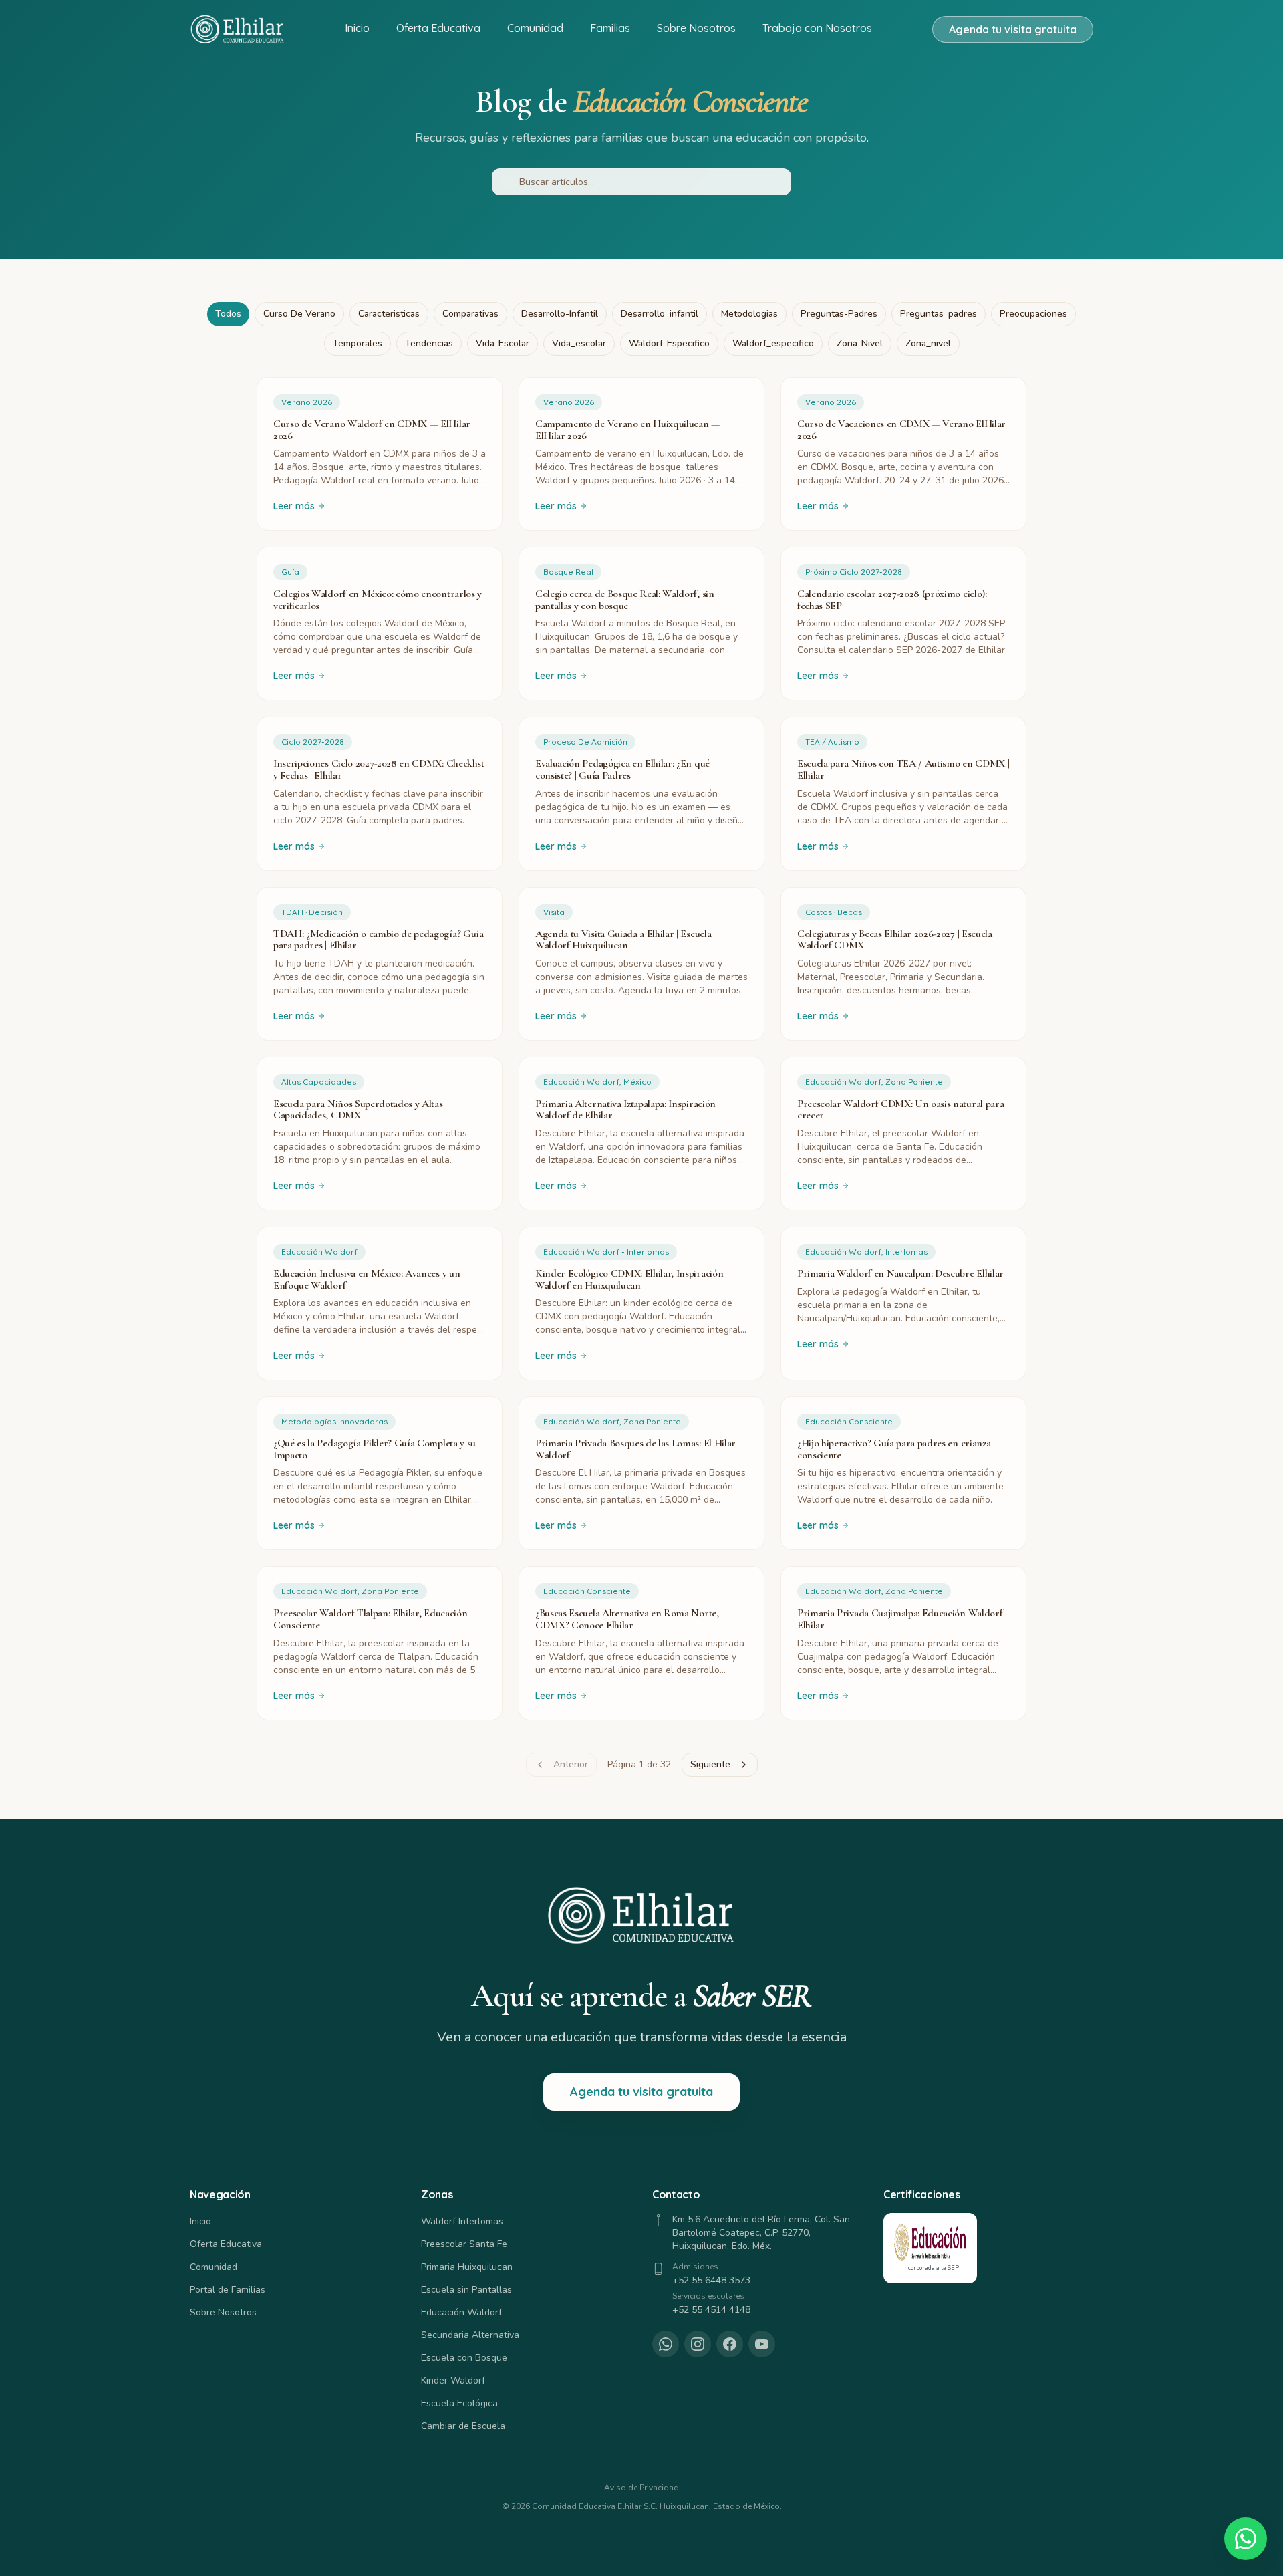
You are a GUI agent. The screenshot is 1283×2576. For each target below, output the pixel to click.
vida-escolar (503, 343)
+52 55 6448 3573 (711, 2280)
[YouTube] (762, 2344)
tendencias (429, 343)
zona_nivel (928, 343)
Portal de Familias (228, 2290)
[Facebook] (730, 2344)
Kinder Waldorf (453, 2380)
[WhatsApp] (666, 2344)
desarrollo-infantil (560, 314)
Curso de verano (299, 314)
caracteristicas (389, 314)
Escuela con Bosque (464, 2358)
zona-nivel (860, 343)
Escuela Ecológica (459, 2403)
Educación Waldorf (461, 2312)
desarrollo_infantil (660, 314)
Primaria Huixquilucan (467, 2267)
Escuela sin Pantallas (466, 2290)
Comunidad (535, 28)
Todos (228, 314)
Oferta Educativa (438, 28)
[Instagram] (698, 2344)
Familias (610, 28)
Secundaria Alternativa (470, 2335)
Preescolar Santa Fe (464, 2244)
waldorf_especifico (773, 343)
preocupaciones (1033, 314)
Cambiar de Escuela (463, 2426)
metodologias (749, 314)
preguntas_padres (939, 314)
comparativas (470, 314)
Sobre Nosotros (696, 28)
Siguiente (710, 1764)
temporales (358, 343)
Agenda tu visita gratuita (1013, 29)
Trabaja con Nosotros (817, 28)
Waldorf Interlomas (462, 2221)
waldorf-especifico (669, 343)
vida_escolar (579, 343)
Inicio (357, 28)
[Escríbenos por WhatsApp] (1246, 2539)
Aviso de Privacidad (641, 2488)
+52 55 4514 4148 (711, 2310)
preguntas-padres (839, 314)
